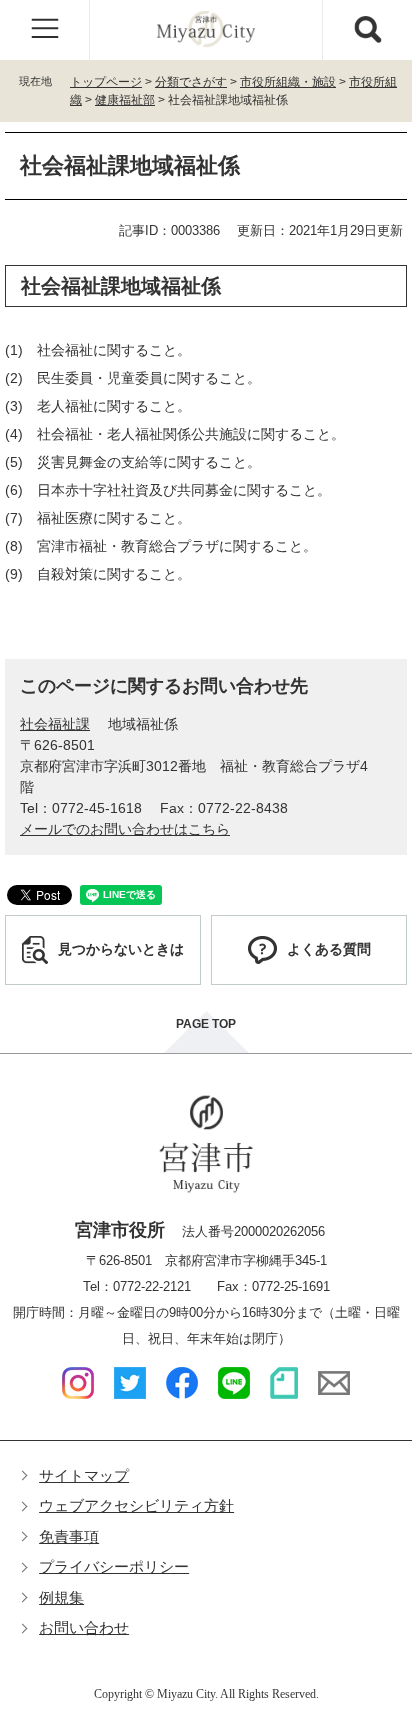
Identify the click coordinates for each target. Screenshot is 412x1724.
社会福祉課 (55, 724)
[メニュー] (45, 30)
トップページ (106, 82)
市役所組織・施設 (288, 82)
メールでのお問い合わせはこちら (125, 829)
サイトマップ (84, 1475)
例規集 (61, 1597)
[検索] (367, 30)
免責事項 (69, 1536)
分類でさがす (191, 82)
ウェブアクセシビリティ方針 (136, 1505)
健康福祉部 (125, 100)
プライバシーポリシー (114, 1566)
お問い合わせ (84, 1627)
